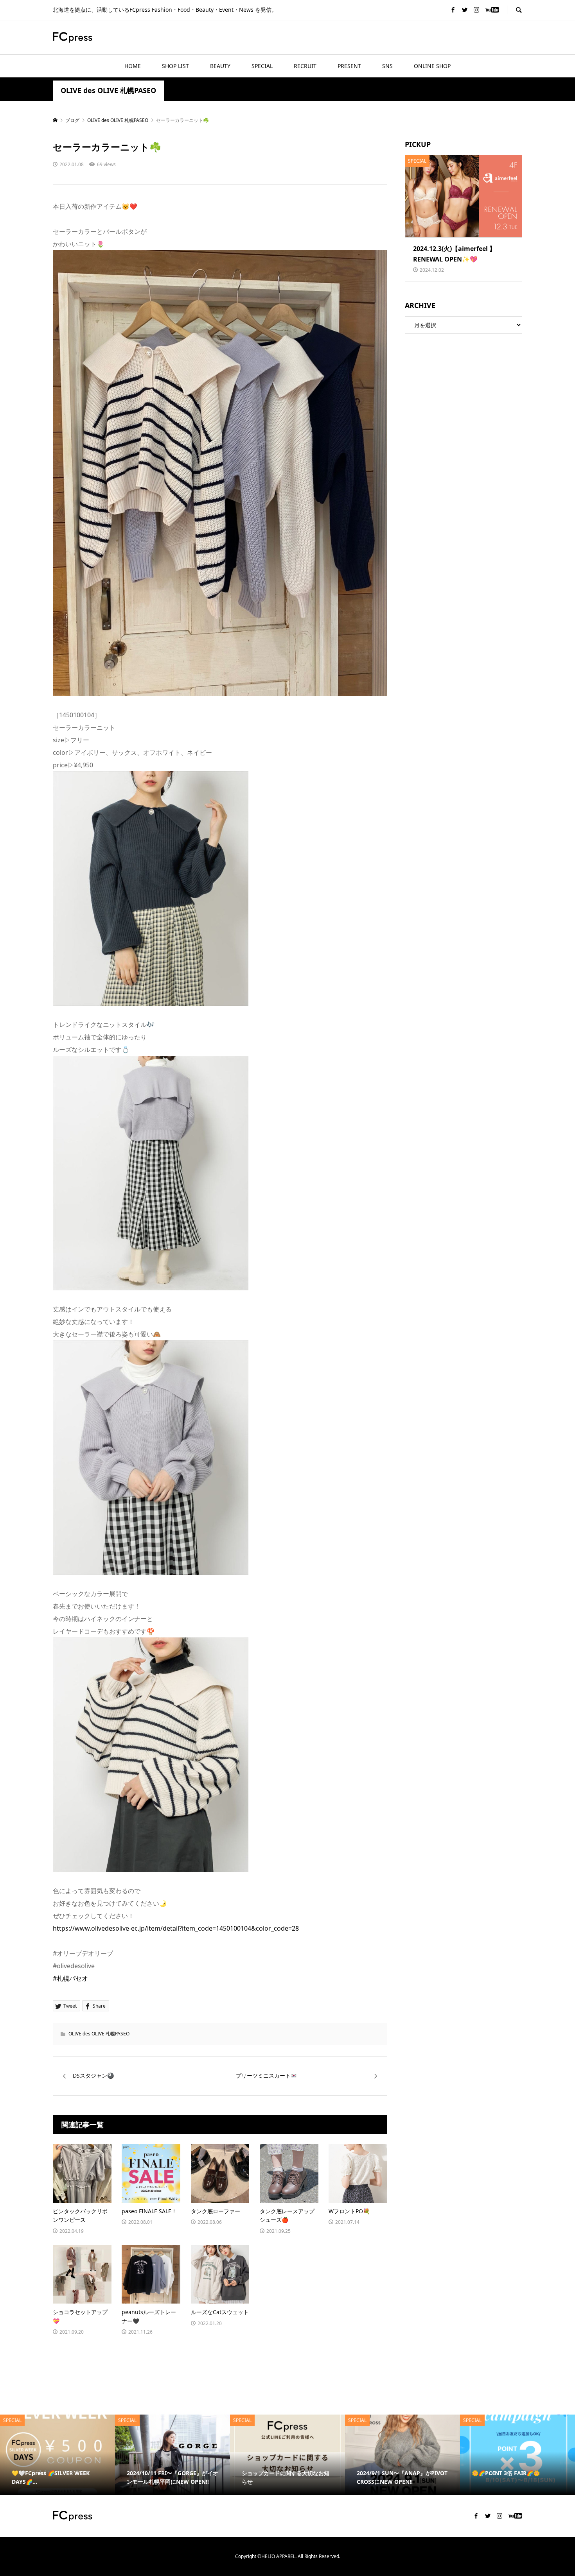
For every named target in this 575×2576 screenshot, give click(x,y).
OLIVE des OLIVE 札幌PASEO (108, 90)
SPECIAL (262, 66)
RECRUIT (305, 66)
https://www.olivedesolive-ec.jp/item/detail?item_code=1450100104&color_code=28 (176, 1928)
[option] (57, 2455)
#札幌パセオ (70, 1978)
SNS (387, 66)
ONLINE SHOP (432, 66)
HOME (133, 66)
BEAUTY (220, 66)
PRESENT (349, 66)
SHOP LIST (175, 66)
